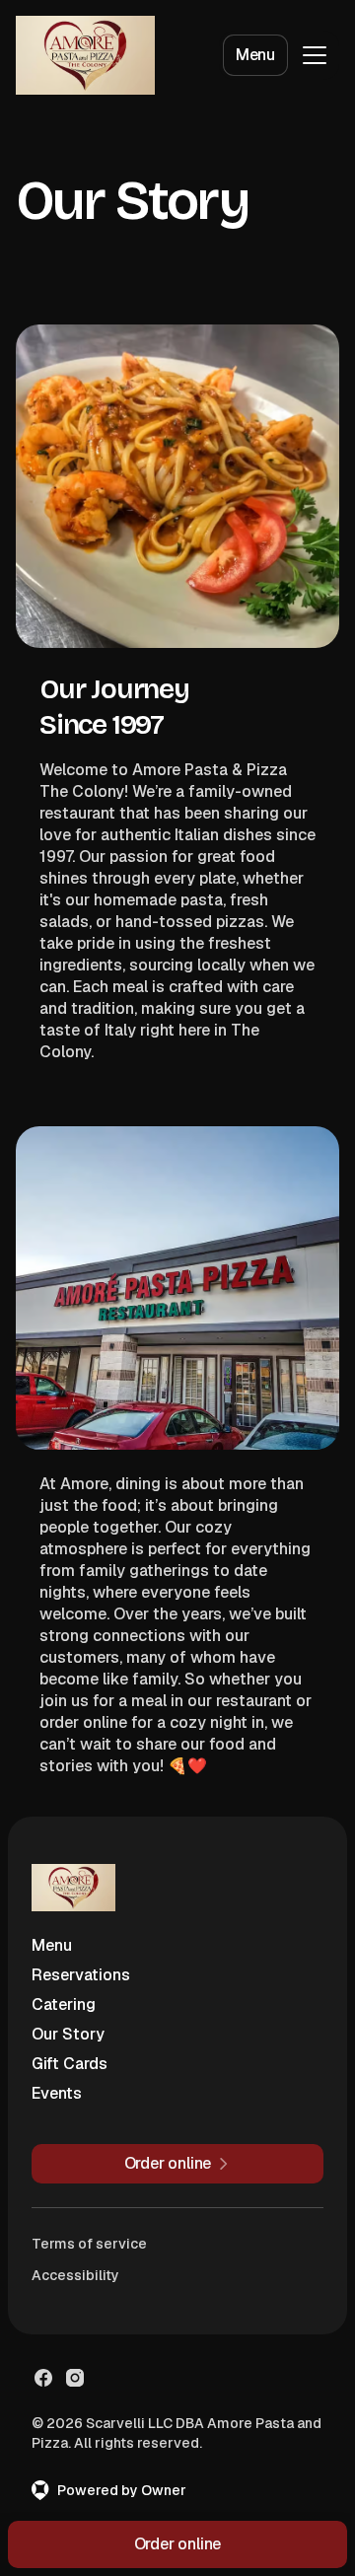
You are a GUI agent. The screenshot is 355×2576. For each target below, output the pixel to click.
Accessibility (75, 2275)
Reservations (81, 1975)
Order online (178, 2544)
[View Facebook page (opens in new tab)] (43, 2378)
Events (57, 2093)
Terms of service (89, 2244)
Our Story (68, 2034)
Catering (64, 2004)
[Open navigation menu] (315, 55)
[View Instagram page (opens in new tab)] (75, 2378)
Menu (255, 55)
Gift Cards (70, 2064)
